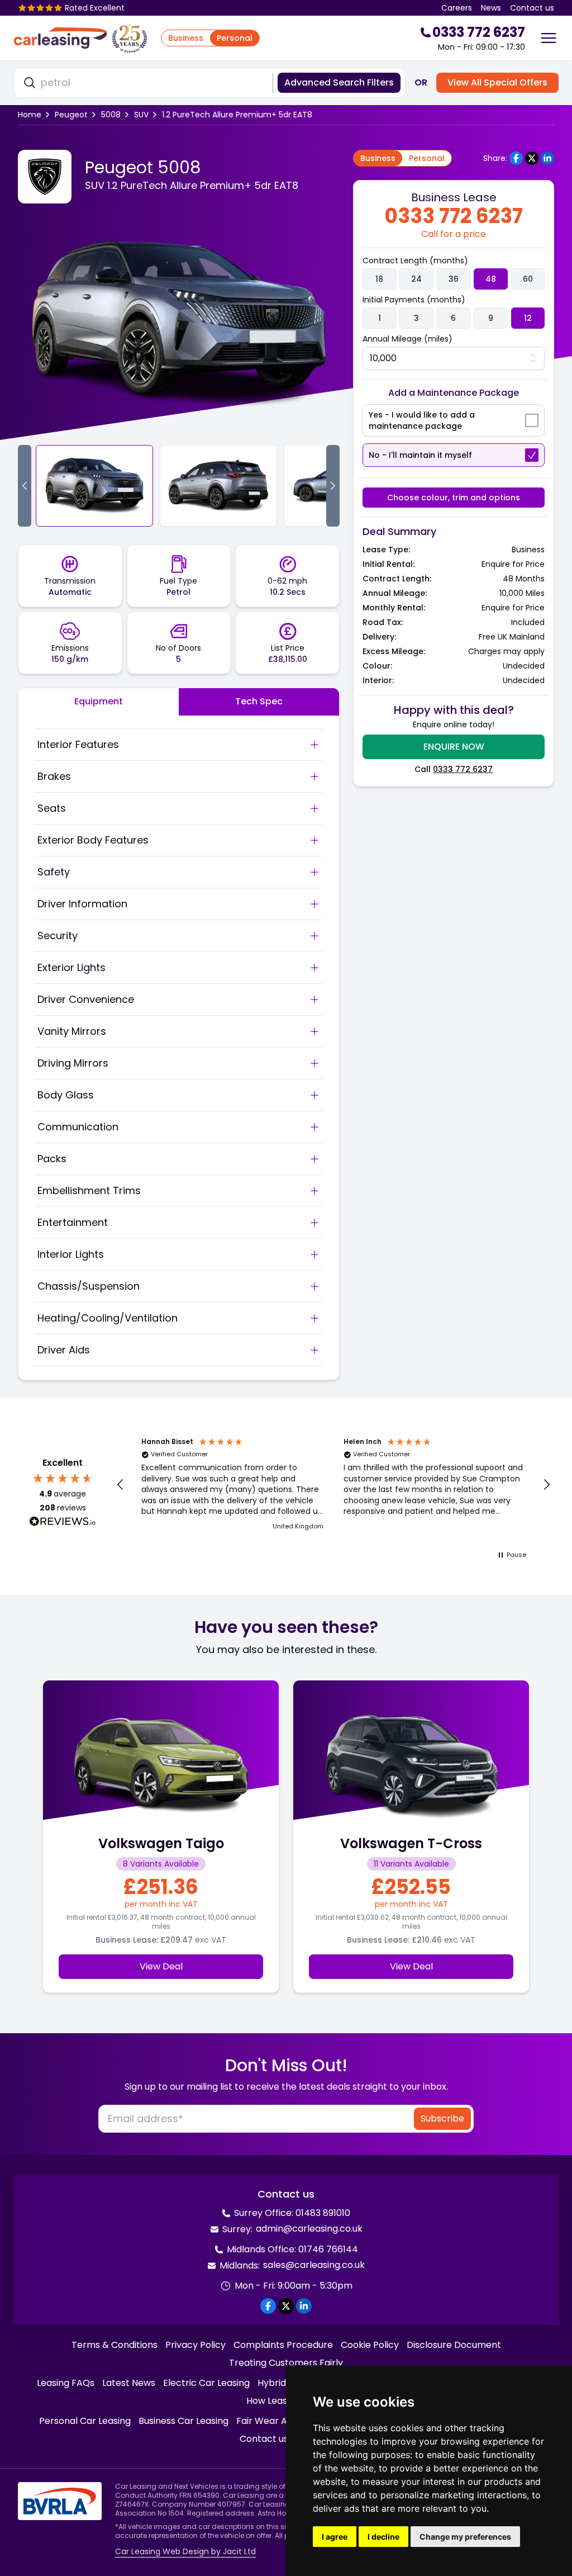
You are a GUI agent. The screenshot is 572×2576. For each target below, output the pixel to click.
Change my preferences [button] (465, 2537)
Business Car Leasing (183, 2421)
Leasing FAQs (66, 2383)
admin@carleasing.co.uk (309, 2229)
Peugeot (71, 115)
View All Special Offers (497, 82)
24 (416, 279)
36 (454, 279)
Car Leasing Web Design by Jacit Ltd (185, 2551)
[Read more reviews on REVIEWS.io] (63, 1523)
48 (491, 279)
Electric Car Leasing (206, 2383)
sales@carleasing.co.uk (314, 2265)
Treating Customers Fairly (286, 2363)
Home (30, 115)
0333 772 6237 (463, 769)
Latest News (129, 2383)
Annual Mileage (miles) (407, 339)
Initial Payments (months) (414, 300)
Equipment (99, 701)
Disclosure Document (454, 2345)
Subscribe (442, 2118)
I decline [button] (383, 2537)
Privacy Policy (196, 2345)
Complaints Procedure (283, 2345)
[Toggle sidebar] (549, 38)
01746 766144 (328, 2249)
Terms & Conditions (115, 2345)
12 (528, 318)
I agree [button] (335, 2537)
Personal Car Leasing (85, 2421)
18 (379, 279)
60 (528, 279)
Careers (457, 8)
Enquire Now (454, 747)
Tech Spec (259, 701)
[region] (333, 1485)
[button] (121, 1485)
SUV (141, 115)
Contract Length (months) (415, 261)
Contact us (532, 8)
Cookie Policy (370, 2345)
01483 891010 (323, 2213)
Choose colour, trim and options (454, 498)
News (491, 8)
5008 (111, 115)
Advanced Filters (339, 82)
